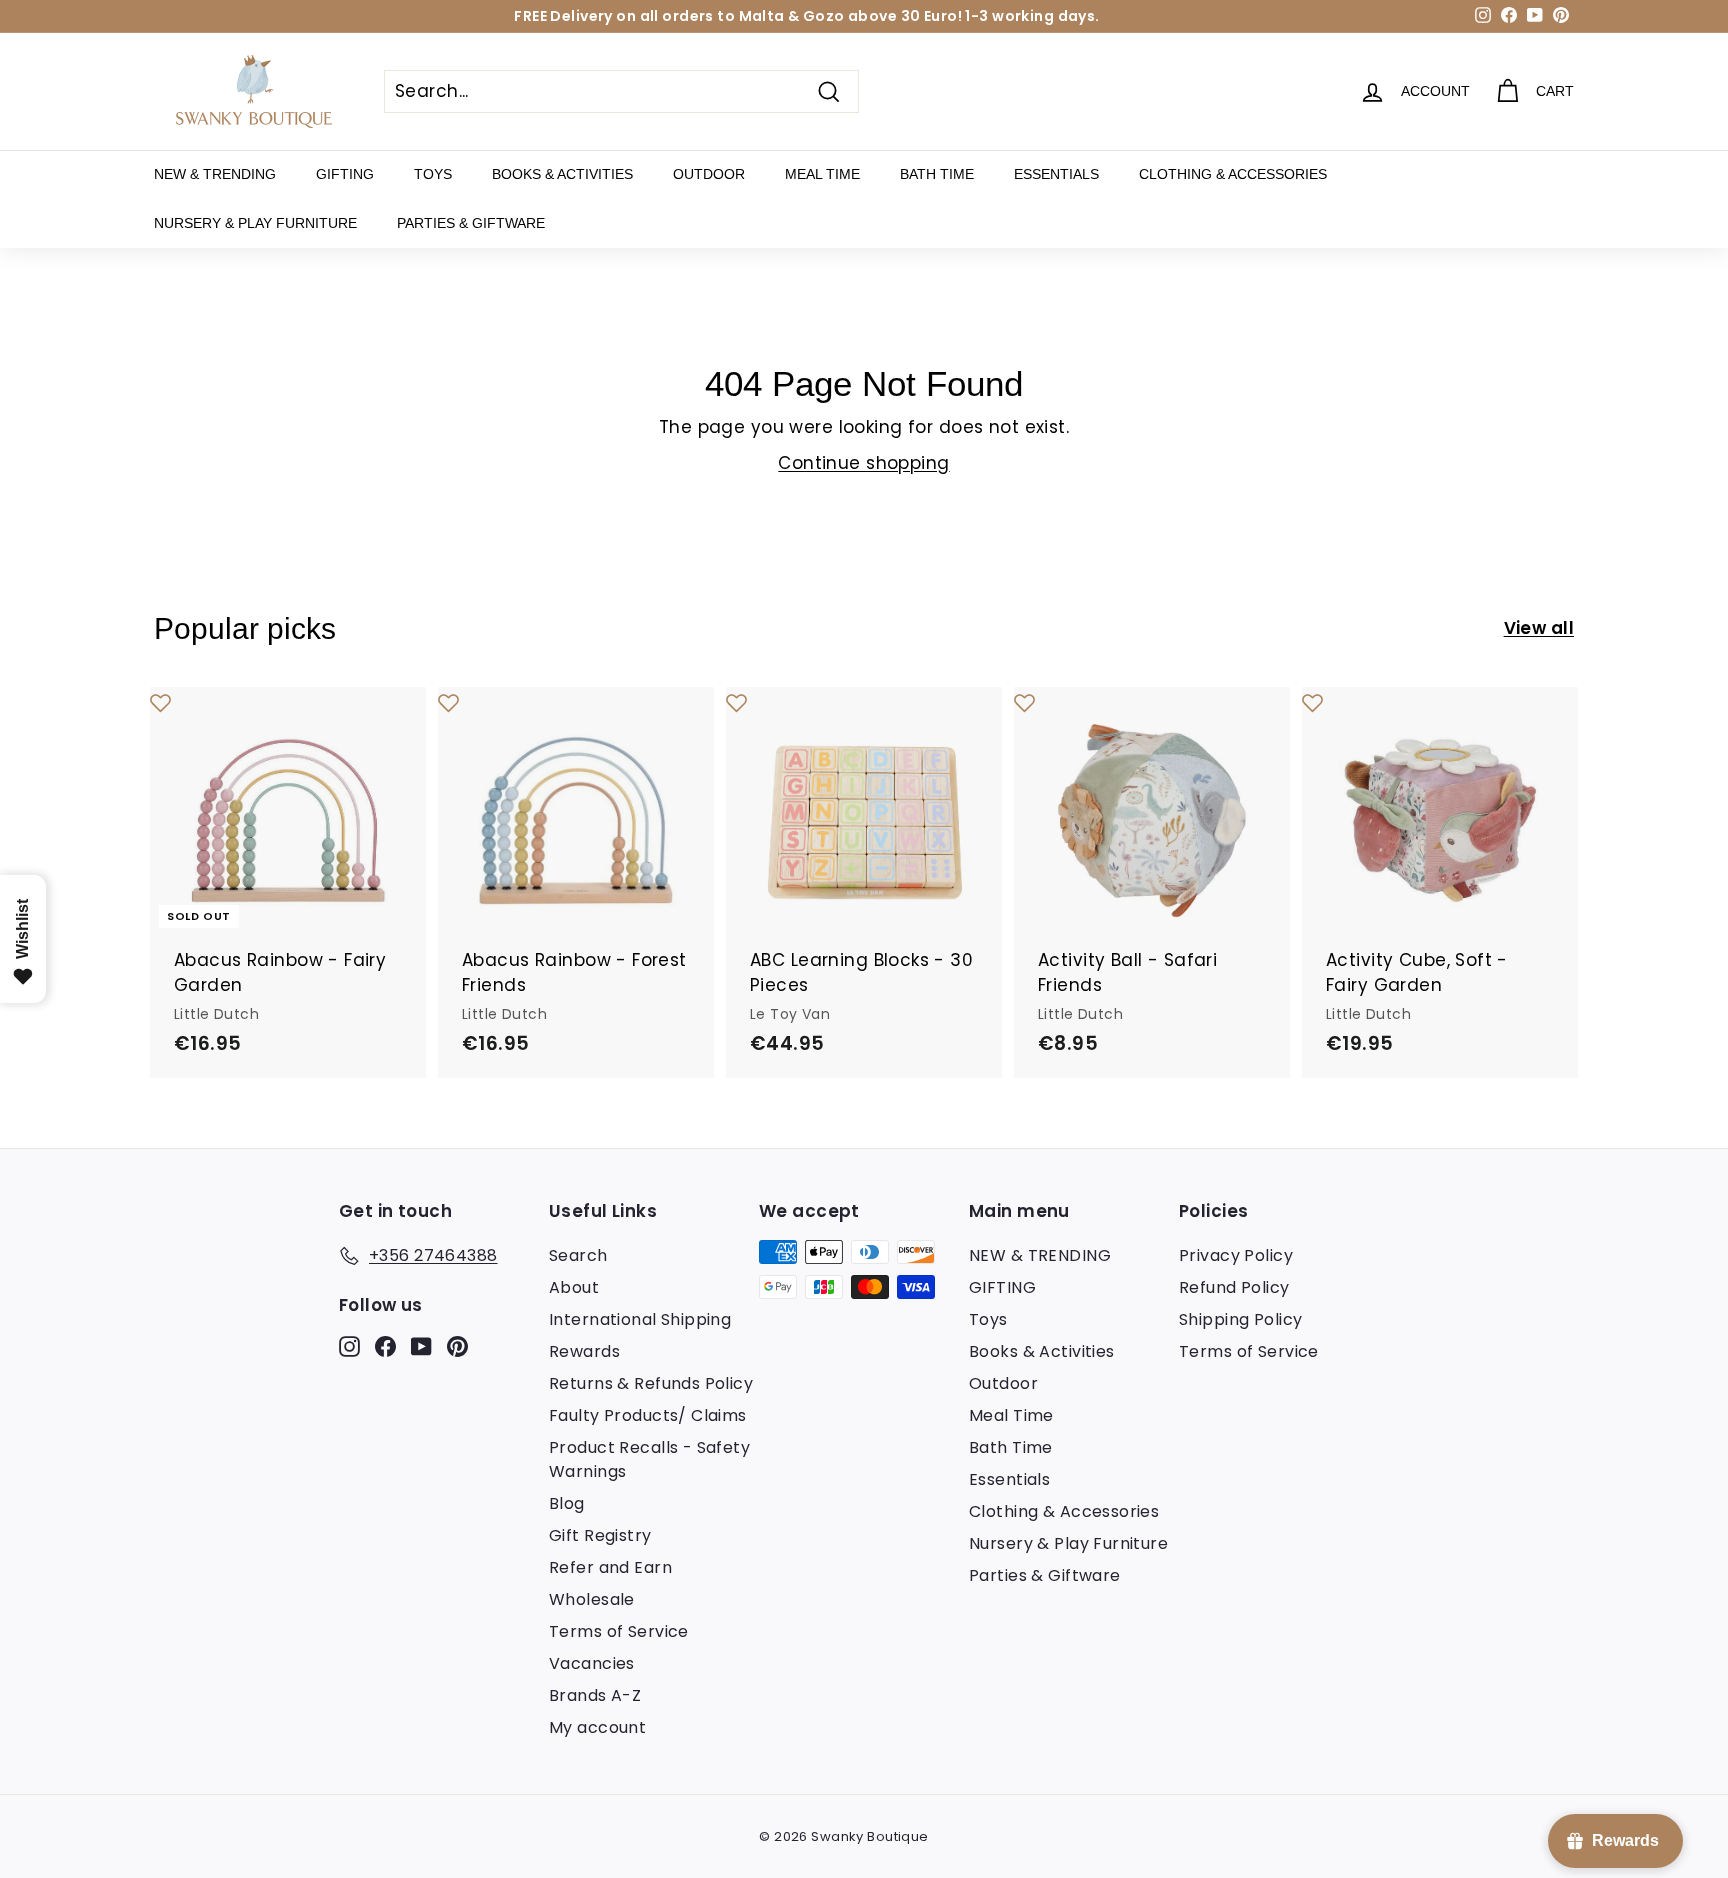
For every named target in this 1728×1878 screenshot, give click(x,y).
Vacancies (592, 1663)
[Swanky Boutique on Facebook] (385, 1345)
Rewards (584, 1351)
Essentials (1056, 174)
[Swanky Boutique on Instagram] (349, 1345)
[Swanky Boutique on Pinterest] (457, 1345)
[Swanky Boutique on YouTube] (421, 1345)
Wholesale (592, 1599)
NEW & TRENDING (215, 174)
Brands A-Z (595, 1695)
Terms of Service (619, 1631)
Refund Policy (1234, 1287)
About (574, 1287)
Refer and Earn (610, 1567)
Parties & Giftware (471, 223)
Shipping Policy (1240, 1319)
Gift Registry (600, 1535)
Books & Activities (562, 174)
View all (1539, 628)
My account (597, 1727)
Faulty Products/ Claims (648, 1415)
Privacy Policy (1236, 1255)
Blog (567, 1503)
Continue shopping (863, 463)
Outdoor (709, 174)
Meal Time (822, 174)
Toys (433, 174)
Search (578, 1255)
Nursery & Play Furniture (255, 223)
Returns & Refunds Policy (651, 1383)
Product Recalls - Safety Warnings (649, 1459)
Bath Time (937, 174)
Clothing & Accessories (1233, 174)
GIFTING (345, 174)
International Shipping (640, 1319)
